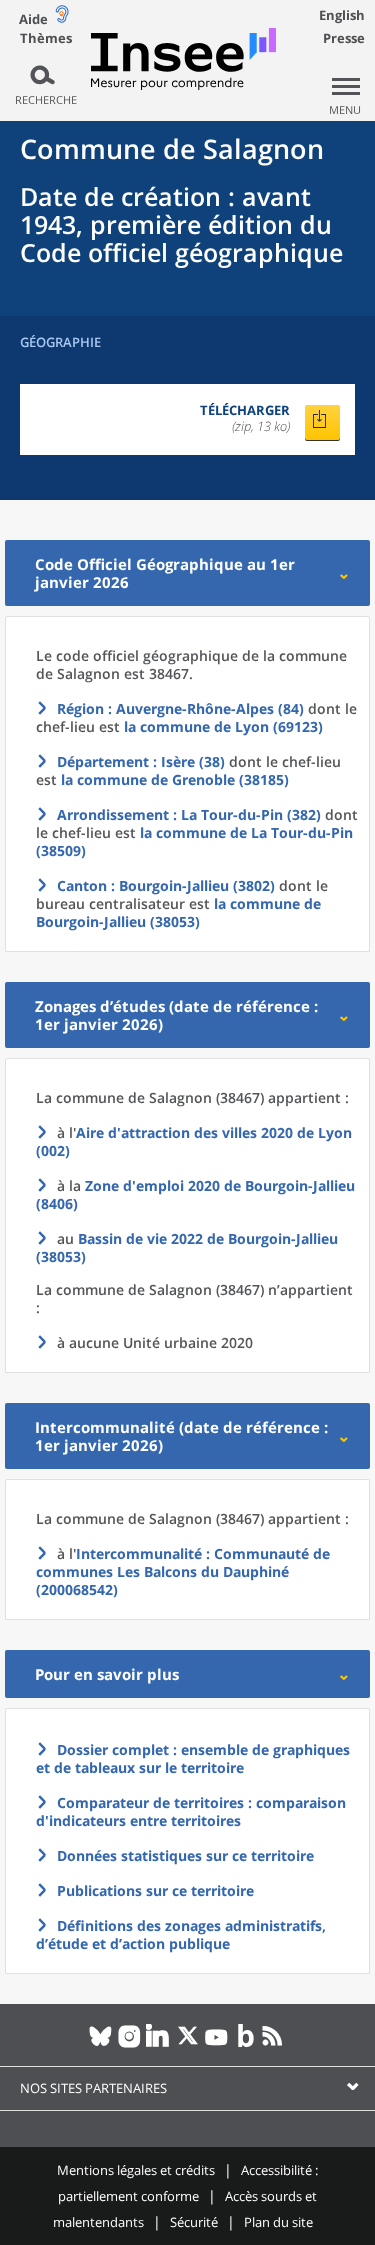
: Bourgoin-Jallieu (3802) (166, 885)
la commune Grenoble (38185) (175, 779)
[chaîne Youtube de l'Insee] (216, 2044)
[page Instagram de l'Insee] (129, 2044)
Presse (344, 38)
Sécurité (194, 2222)
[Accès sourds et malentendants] (62, 18)
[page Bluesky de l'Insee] (100, 2044)
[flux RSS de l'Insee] (274, 2044)
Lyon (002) (194, 1141)
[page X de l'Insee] (187, 2044)
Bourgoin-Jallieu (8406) (195, 1194)
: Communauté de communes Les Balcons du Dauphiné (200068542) (183, 1571)
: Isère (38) (141, 761)
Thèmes (46, 38)
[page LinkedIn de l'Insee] (158, 2044)
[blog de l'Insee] (245, 2044)
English (342, 15)
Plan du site (278, 2222)
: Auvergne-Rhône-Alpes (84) (180, 708)
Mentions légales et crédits (136, 2170)
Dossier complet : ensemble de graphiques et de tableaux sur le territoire (193, 1758)
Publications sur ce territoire (155, 1890)
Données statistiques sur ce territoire (185, 1855)
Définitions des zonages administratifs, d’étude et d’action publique (181, 1934)
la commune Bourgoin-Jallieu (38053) (178, 912)
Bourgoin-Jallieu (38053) (187, 1247)
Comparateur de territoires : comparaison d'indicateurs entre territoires (191, 1811)
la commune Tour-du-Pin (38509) (194, 841)
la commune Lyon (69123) (223, 726)
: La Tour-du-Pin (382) (189, 814)
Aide (33, 19)
